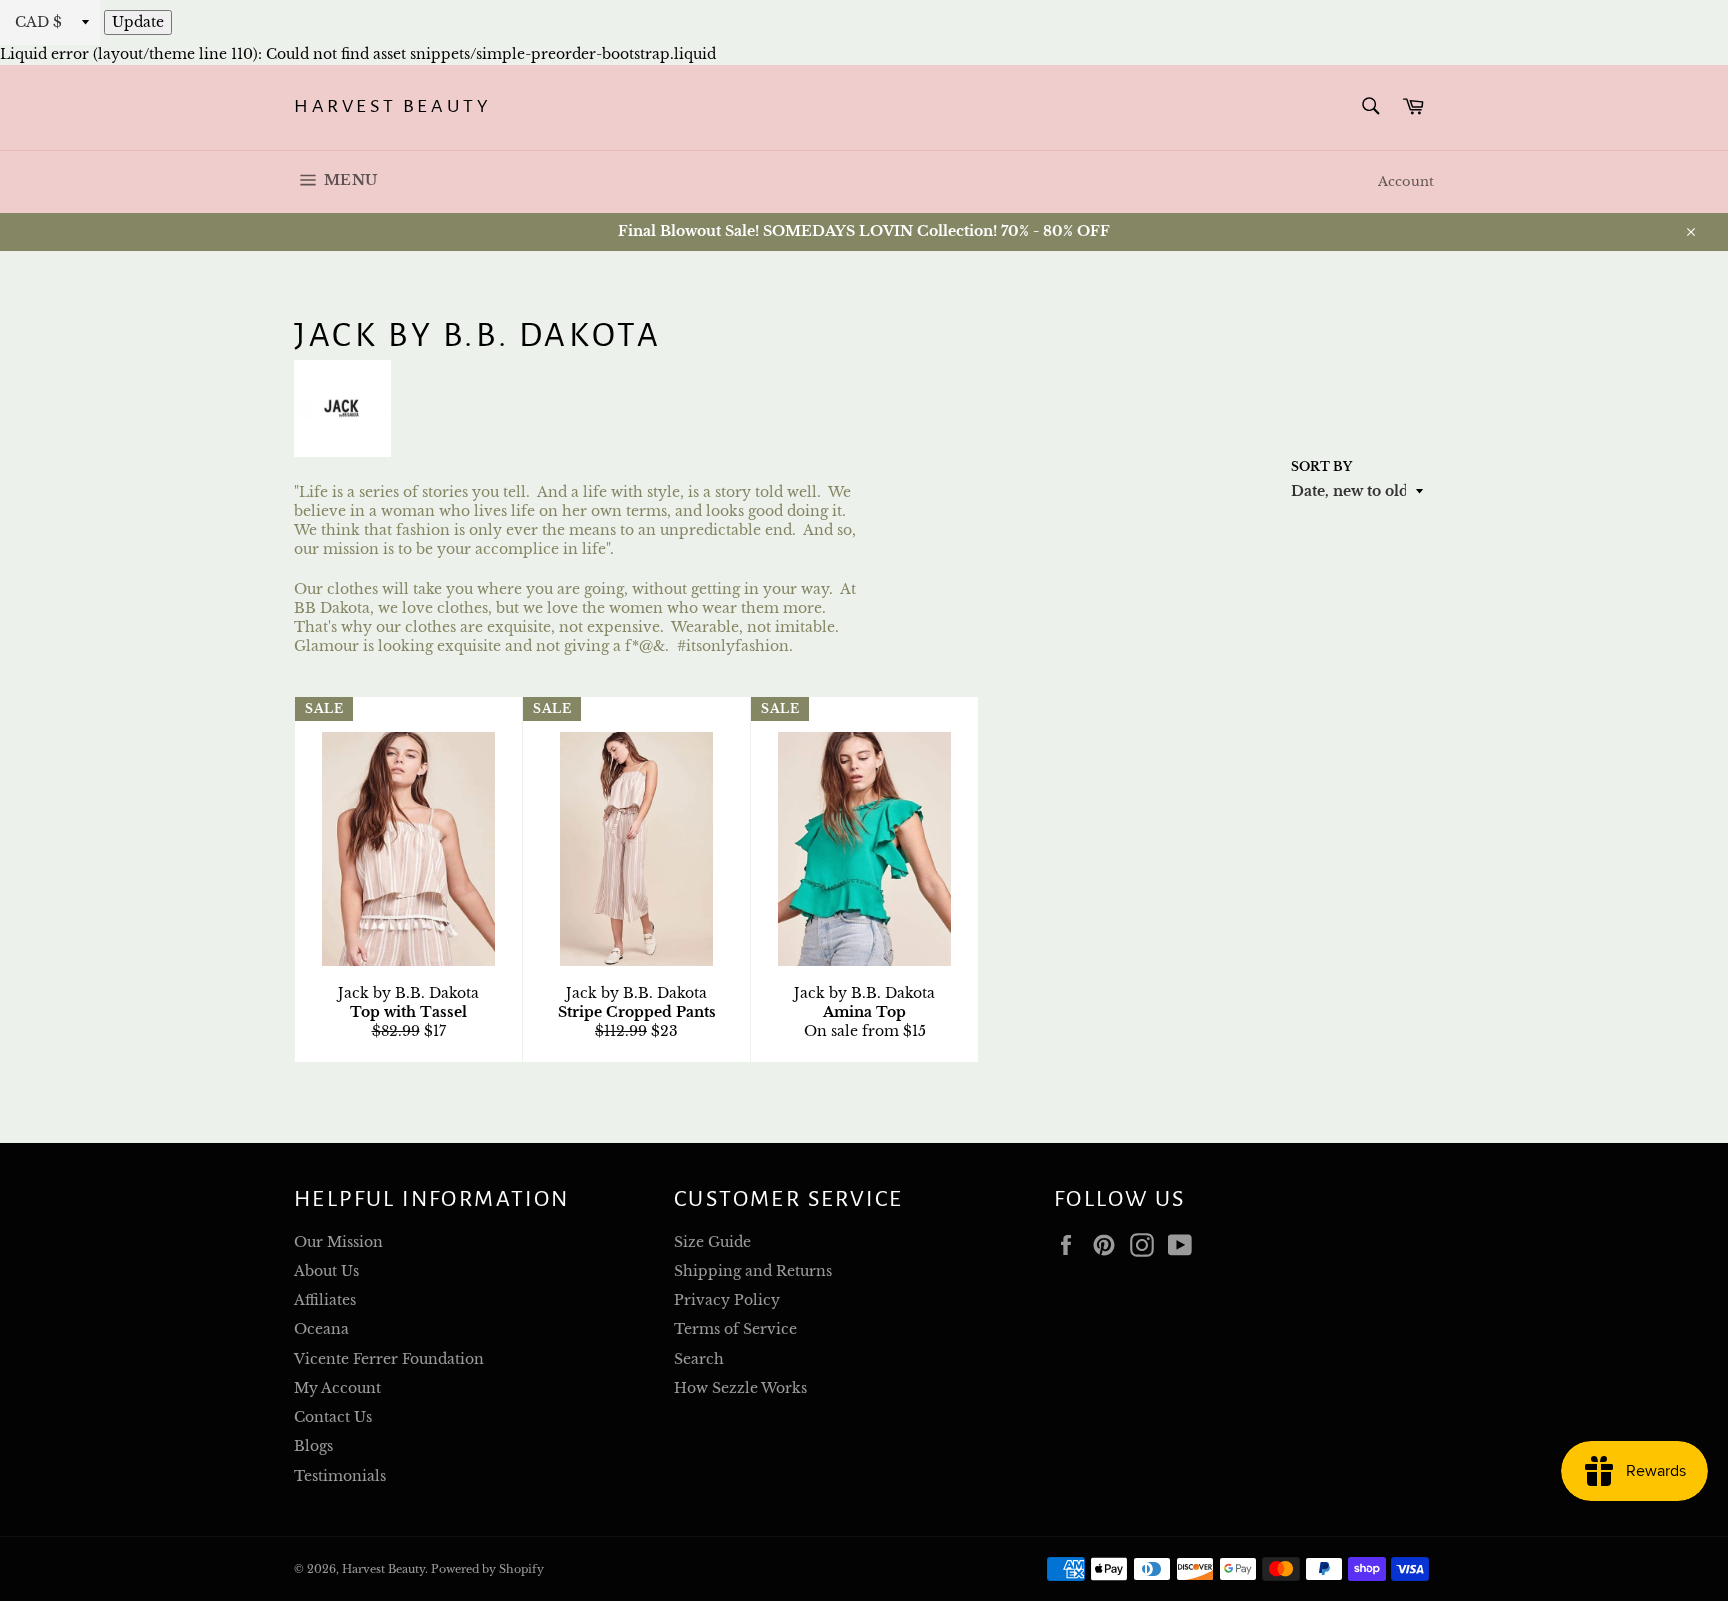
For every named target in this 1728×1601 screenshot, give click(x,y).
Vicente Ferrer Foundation (389, 1359)
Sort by (1321, 466)
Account (1406, 181)
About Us (326, 1271)
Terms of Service (735, 1329)
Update (138, 22)
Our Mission (338, 1242)
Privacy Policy (727, 1300)
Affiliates (325, 1300)
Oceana (321, 1329)
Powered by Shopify (487, 1569)
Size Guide (712, 1242)
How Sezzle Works (740, 1388)
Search (699, 1359)
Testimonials (340, 1476)
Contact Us (333, 1417)
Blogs (313, 1446)
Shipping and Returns (753, 1271)
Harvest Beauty (392, 106)
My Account (337, 1388)
